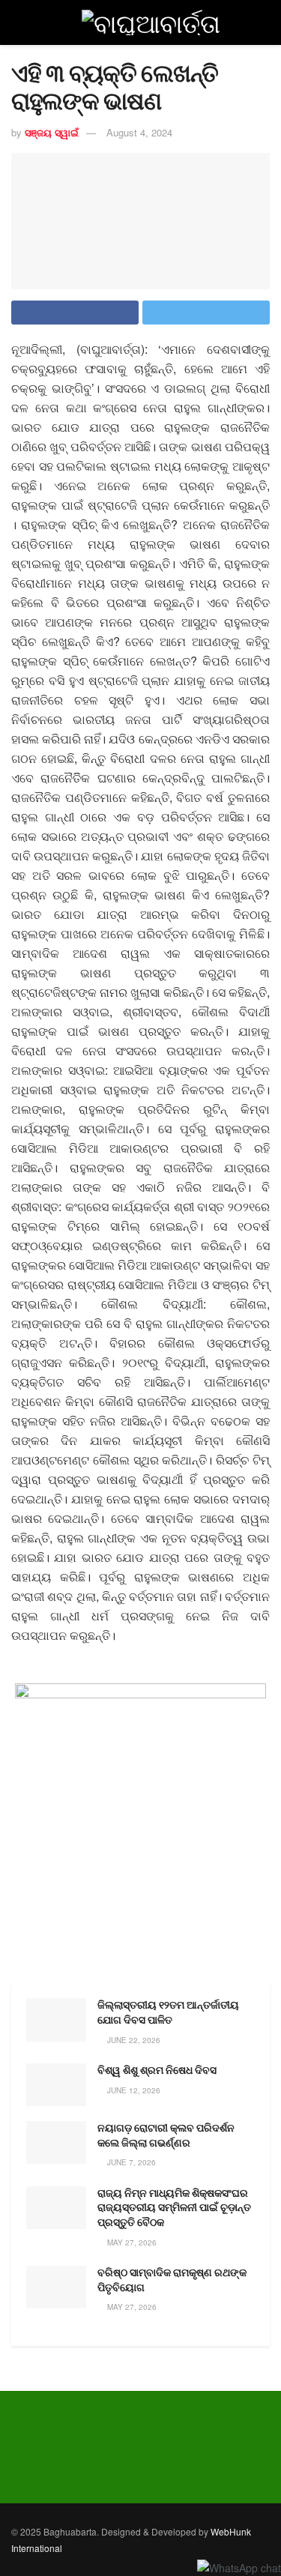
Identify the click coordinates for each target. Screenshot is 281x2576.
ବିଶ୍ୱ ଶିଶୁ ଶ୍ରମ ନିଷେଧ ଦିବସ (157, 2070)
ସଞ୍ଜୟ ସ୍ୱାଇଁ (52, 132)
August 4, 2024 (139, 132)
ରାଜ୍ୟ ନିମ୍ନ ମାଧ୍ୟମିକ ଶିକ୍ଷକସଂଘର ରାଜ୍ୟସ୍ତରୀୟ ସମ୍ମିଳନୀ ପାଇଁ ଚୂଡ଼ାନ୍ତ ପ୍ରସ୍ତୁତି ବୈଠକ (174, 2208)
